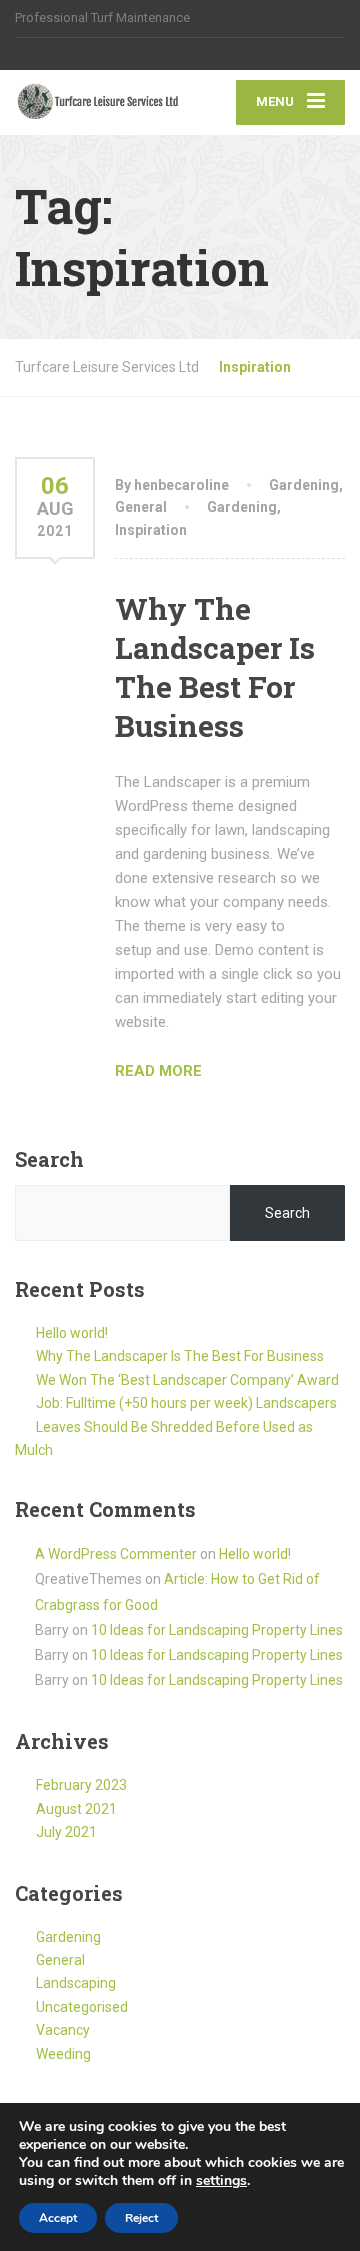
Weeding (63, 2054)
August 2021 (76, 1809)
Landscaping (76, 1983)
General (141, 507)
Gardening (304, 485)
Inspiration (151, 530)
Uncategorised (82, 2007)
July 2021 (66, 1832)
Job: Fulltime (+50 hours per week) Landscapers (186, 1403)
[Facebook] (24, 54)
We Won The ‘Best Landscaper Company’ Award (187, 1380)
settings (221, 2181)
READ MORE (158, 1071)
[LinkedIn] (68, 54)
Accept (58, 2218)
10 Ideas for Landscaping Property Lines (217, 1630)
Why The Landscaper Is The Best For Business (215, 667)
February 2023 (81, 1785)
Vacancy (63, 2030)
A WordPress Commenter (116, 1554)
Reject (141, 2218)
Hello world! (72, 1333)
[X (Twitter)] (46, 54)
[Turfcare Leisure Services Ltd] (97, 102)
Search (49, 1159)
